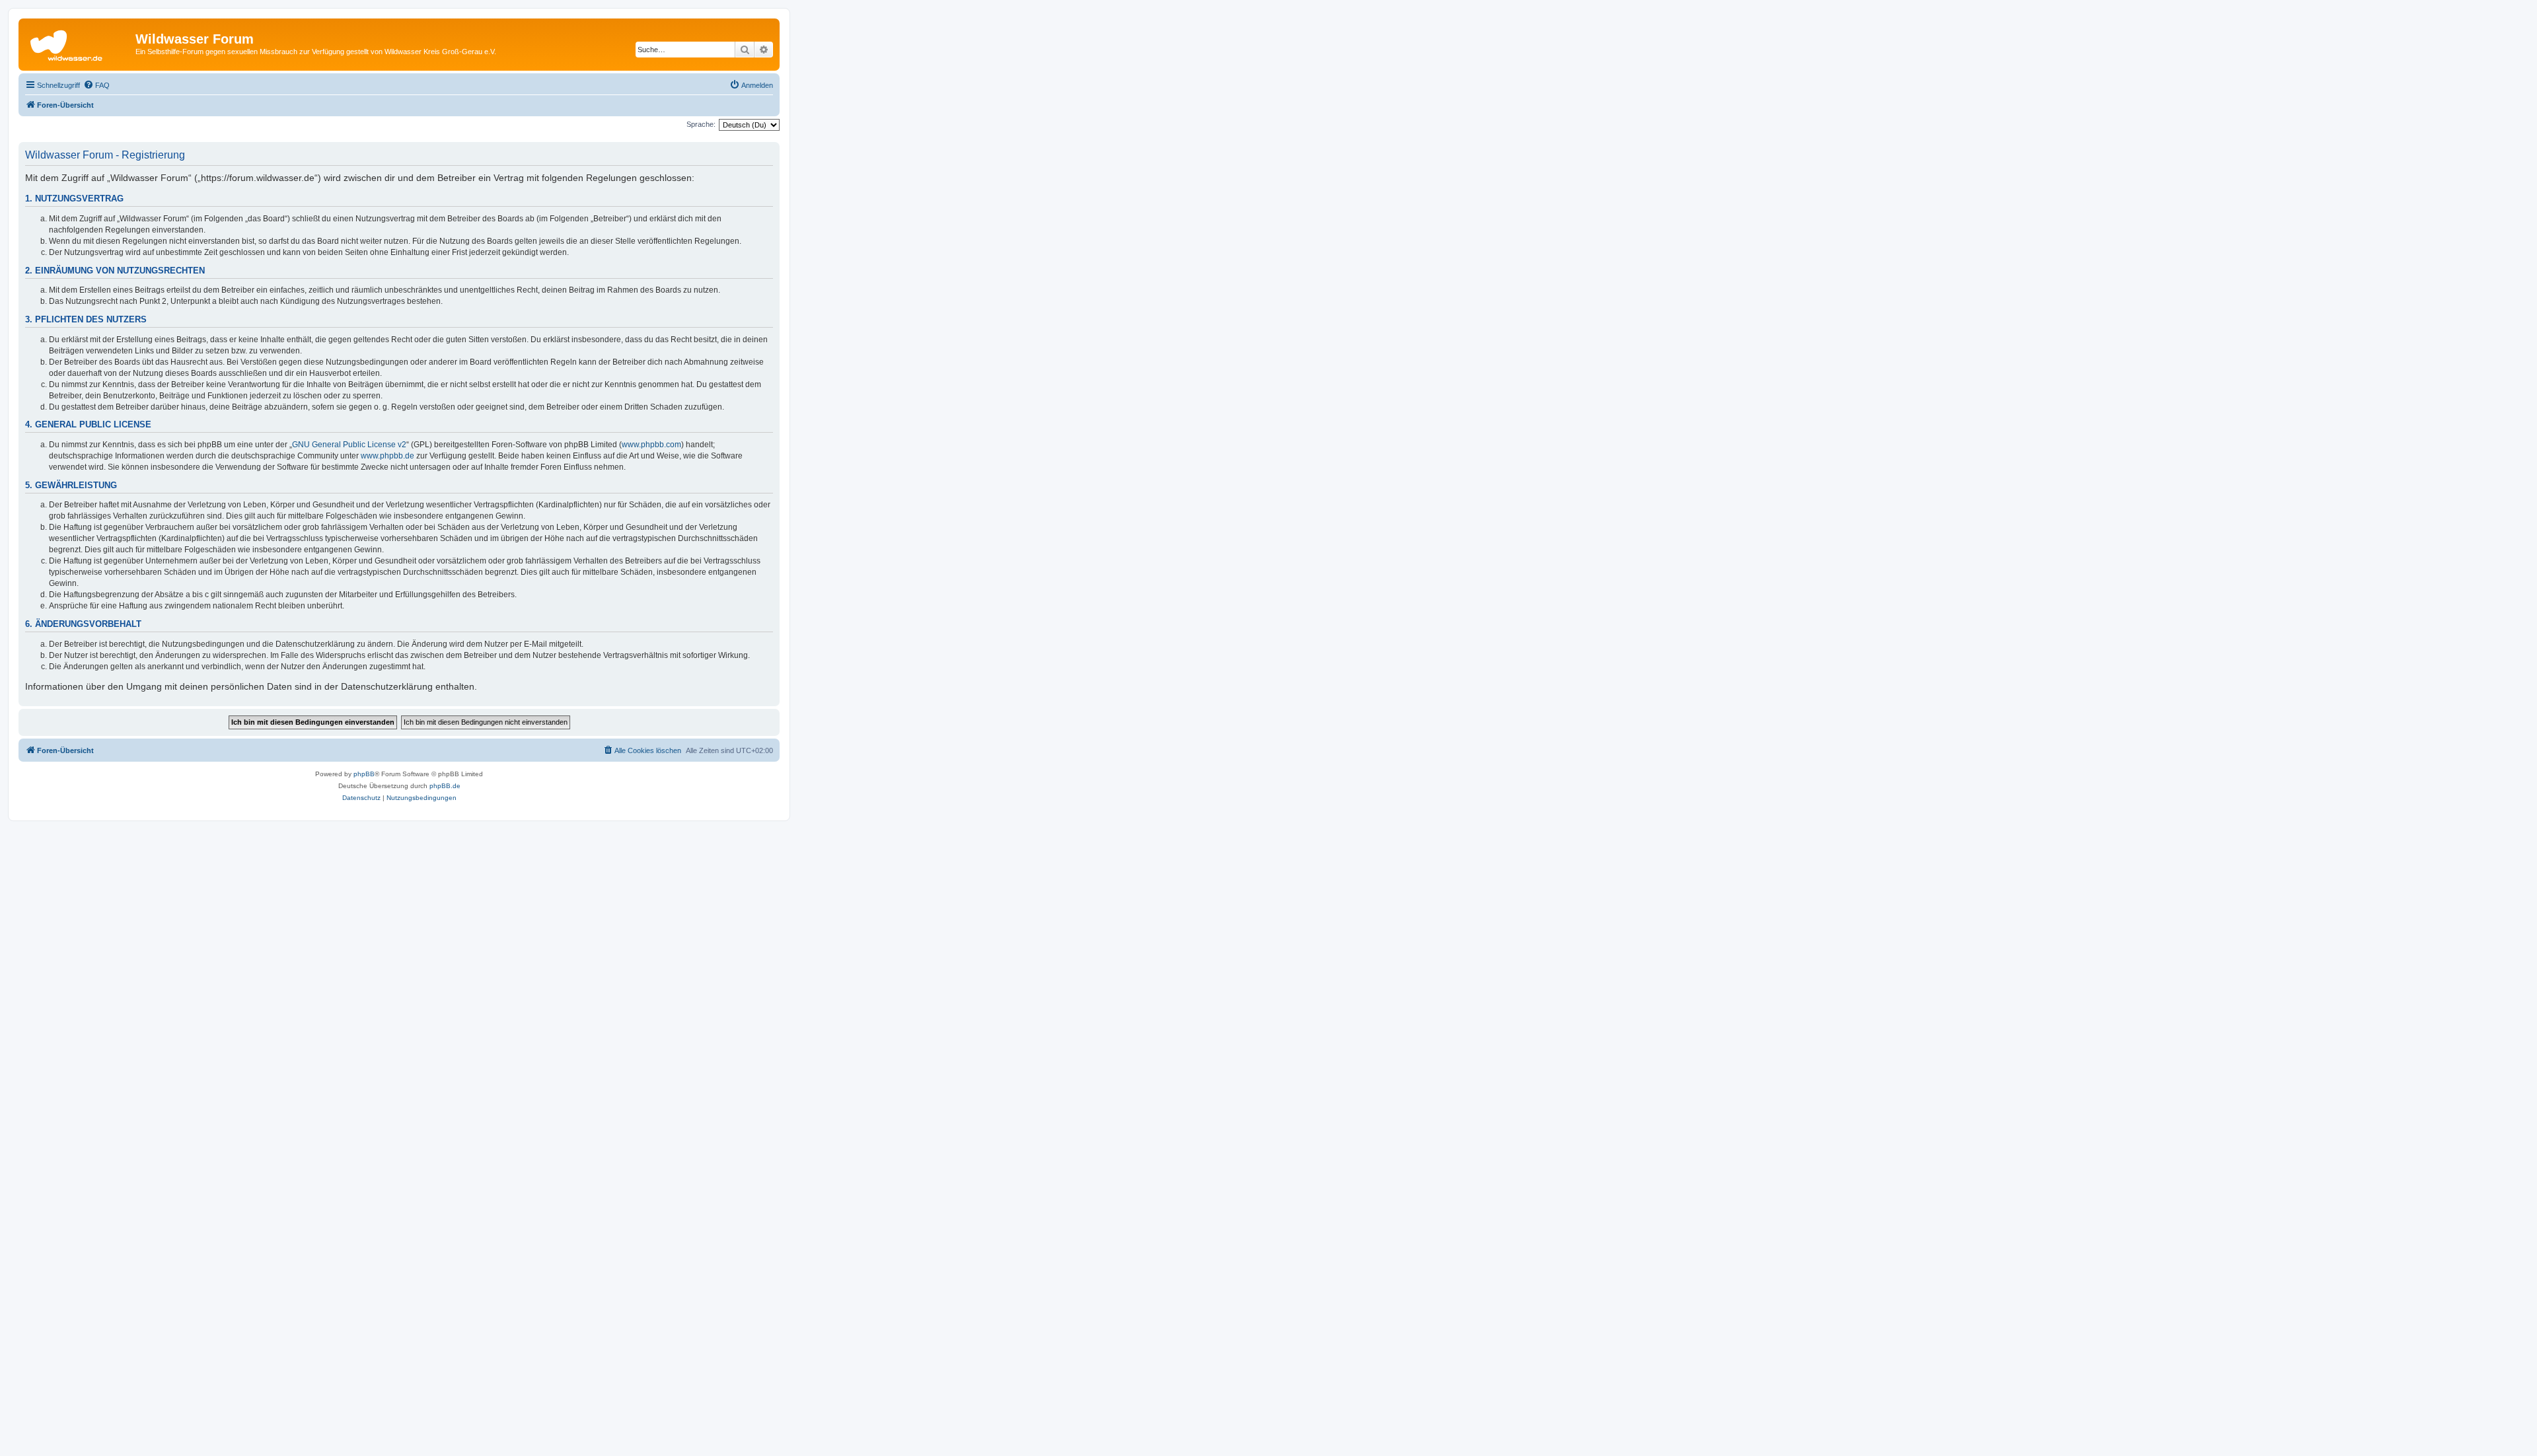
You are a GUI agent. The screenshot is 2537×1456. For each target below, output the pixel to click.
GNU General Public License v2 (349, 445)
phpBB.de (445, 786)
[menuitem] (96, 85)
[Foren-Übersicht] (79, 43)
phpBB (364, 774)
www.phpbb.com (651, 445)
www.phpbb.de (387, 456)
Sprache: (701, 124)
